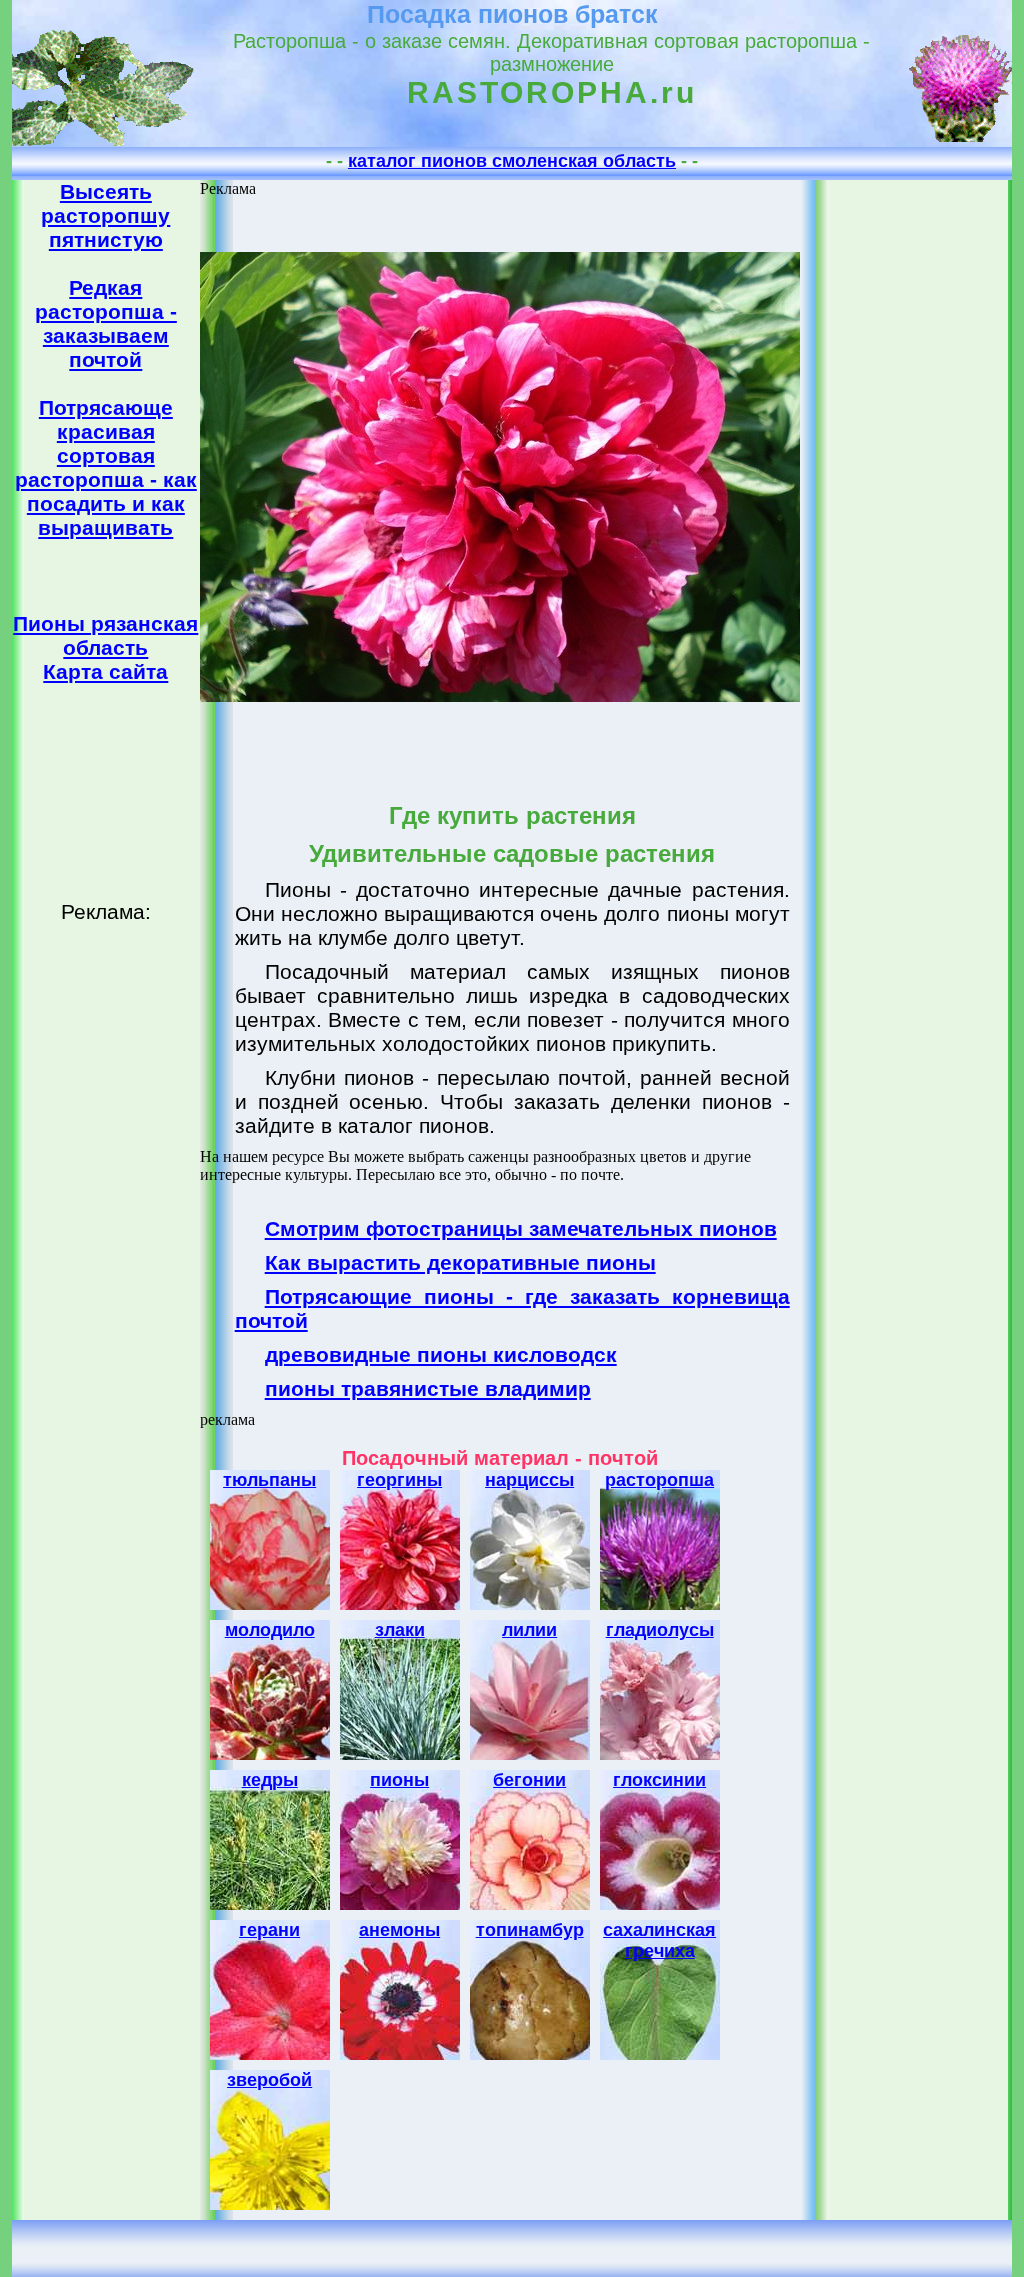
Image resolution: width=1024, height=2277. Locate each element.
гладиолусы (660, 1630)
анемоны (399, 1930)
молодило (270, 1630)
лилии (529, 1630)
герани (269, 1930)
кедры (270, 1780)
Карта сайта (105, 671)
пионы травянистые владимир (428, 1388)
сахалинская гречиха (659, 1940)
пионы (399, 1780)
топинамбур (530, 1930)
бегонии (529, 1780)
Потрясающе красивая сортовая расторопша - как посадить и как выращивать (106, 467)
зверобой (269, 2080)
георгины (399, 1480)
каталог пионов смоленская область (512, 161)
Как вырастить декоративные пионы (460, 1262)
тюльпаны (269, 1480)
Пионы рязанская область (105, 635)
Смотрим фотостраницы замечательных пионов (521, 1228)
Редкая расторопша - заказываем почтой (106, 323)
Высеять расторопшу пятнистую (105, 215)
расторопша (659, 1480)
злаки (400, 1630)
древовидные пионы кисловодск (441, 1354)
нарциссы (529, 1480)
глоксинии (659, 1780)
